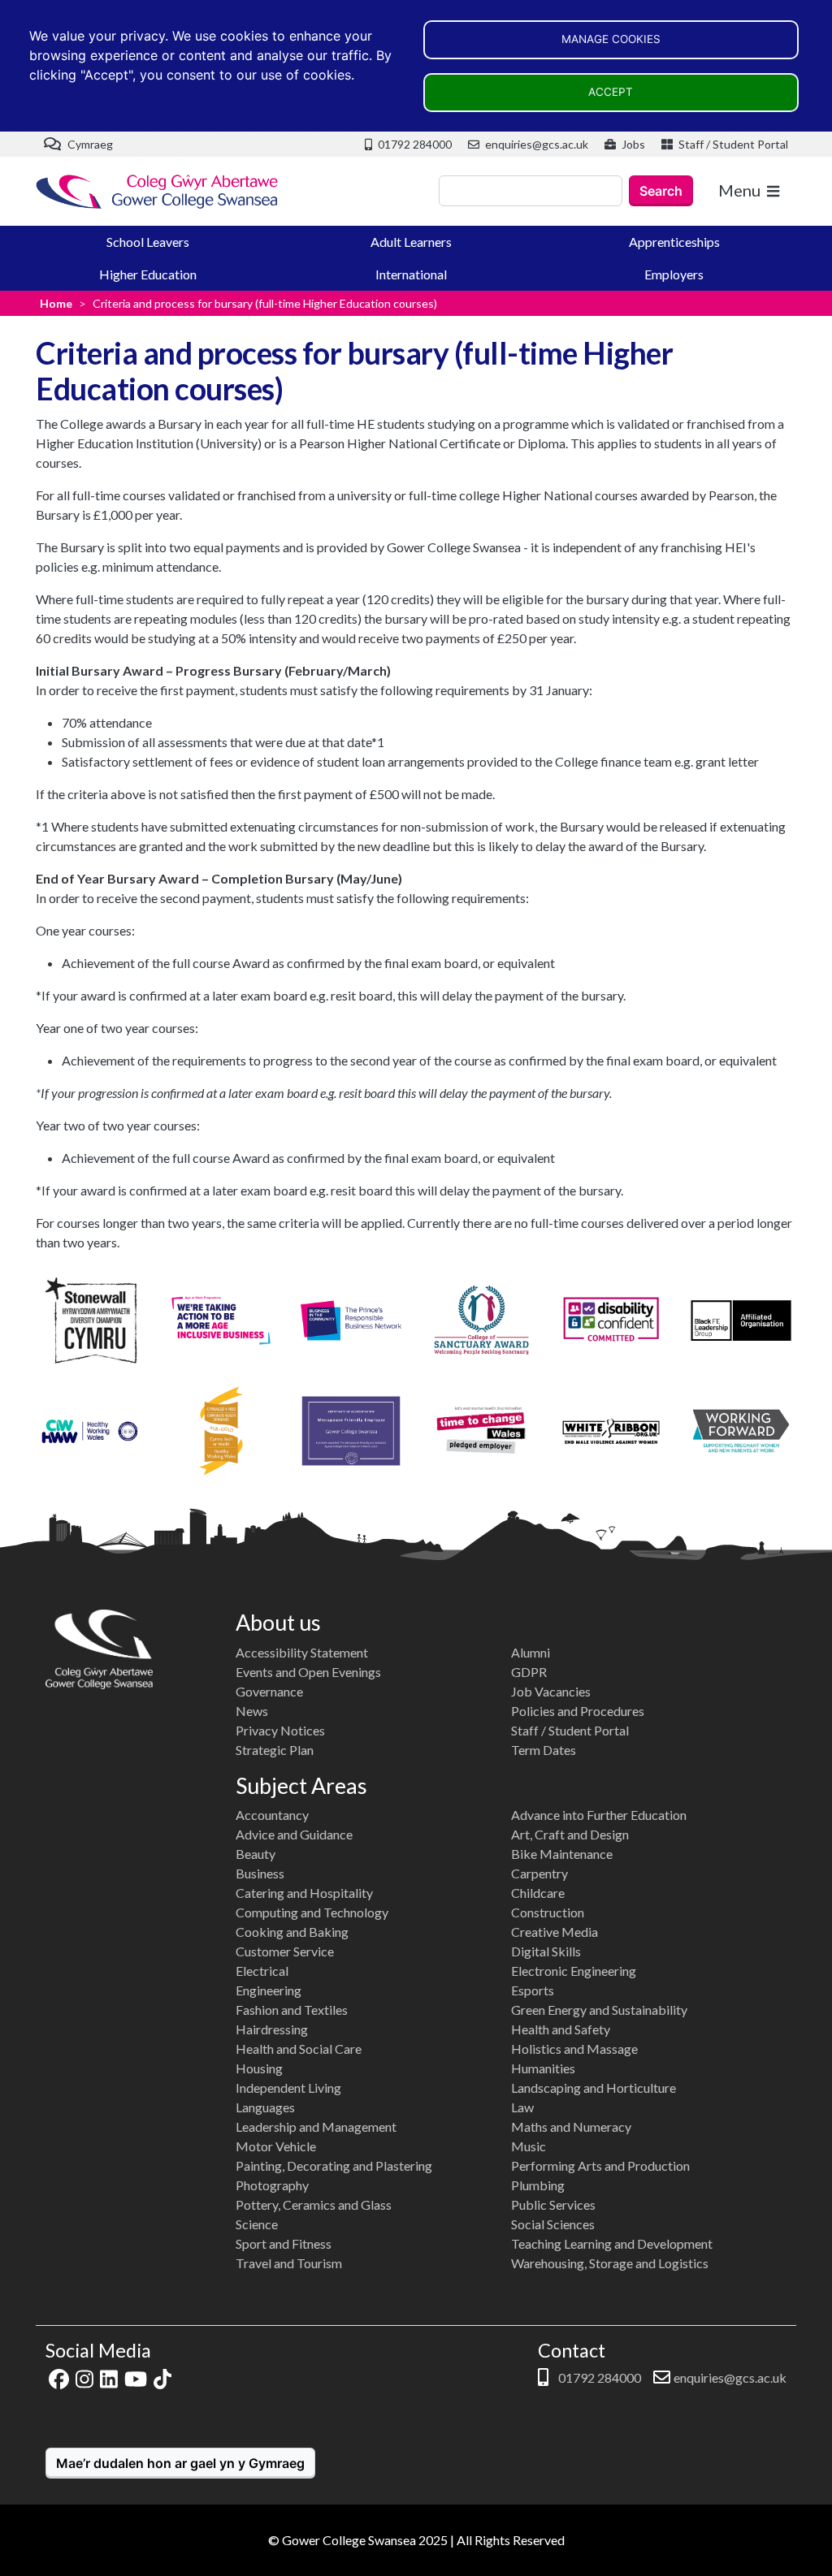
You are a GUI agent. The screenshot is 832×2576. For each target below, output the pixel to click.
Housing (259, 2068)
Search (661, 191)
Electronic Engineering (574, 1971)
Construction (548, 1912)
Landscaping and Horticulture (594, 2088)
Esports (533, 1990)
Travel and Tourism (289, 2263)
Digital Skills (546, 1951)
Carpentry (539, 1873)
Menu (739, 190)
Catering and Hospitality (304, 1893)
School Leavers (148, 242)
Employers (674, 274)
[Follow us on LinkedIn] (109, 2377)
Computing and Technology (312, 1912)
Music (529, 2146)
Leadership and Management (316, 2126)
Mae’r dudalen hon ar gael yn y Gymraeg (180, 2463)
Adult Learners (411, 242)
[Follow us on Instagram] (84, 2377)
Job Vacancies (551, 1691)
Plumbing (538, 2185)
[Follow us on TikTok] (162, 2377)
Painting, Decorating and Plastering (334, 2165)
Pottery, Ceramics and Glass (314, 2204)
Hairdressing (272, 2029)
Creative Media (555, 1932)
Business (260, 1873)
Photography (272, 2185)
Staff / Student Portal (732, 144)
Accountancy (272, 1815)
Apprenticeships (674, 242)
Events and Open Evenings (308, 1672)
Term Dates (544, 1750)
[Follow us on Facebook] (59, 2377)
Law (522, 2107)
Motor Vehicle (276, 2146)
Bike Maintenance (562, 1854)
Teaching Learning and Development (612, 2243)
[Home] (158, 191)
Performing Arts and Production (600, 2165)
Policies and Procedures (578, 1711)
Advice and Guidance (294, 1834)
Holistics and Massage (574, 2049)
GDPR (529, 1672)
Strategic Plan (275, 1750)
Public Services (553, 2204)
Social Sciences (553, 2224)
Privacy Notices (280, 1730)
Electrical (262, 1971)
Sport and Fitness (284, 2243)
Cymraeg (89, 144)
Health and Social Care (299, 2049)
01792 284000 (414, 144)
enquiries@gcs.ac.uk (535, 144)
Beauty (256, 1854)
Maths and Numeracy (571, 2126)
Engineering (269, 1990)
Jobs (632, 144)
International (411, 274)
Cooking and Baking (292, 1932)
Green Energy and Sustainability (599, 2010)
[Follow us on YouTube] (136, 2377)
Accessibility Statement (302, 1652)
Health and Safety (561, 2029)
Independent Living (288, 2088)
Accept (611, 92)
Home (56, 303)
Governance (269, 1691)
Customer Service (285, 1951)
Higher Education (148, 274)
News (252, 1711)
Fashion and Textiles (292, 2010)
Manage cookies (611, 39)
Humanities (543, 2068)
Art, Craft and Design (570, 1834)
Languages (265, 2107)
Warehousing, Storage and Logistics (610, 2263)
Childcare (538, 1893)
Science (257, 2224)
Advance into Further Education (599, 1815)
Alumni (531, 1652)
